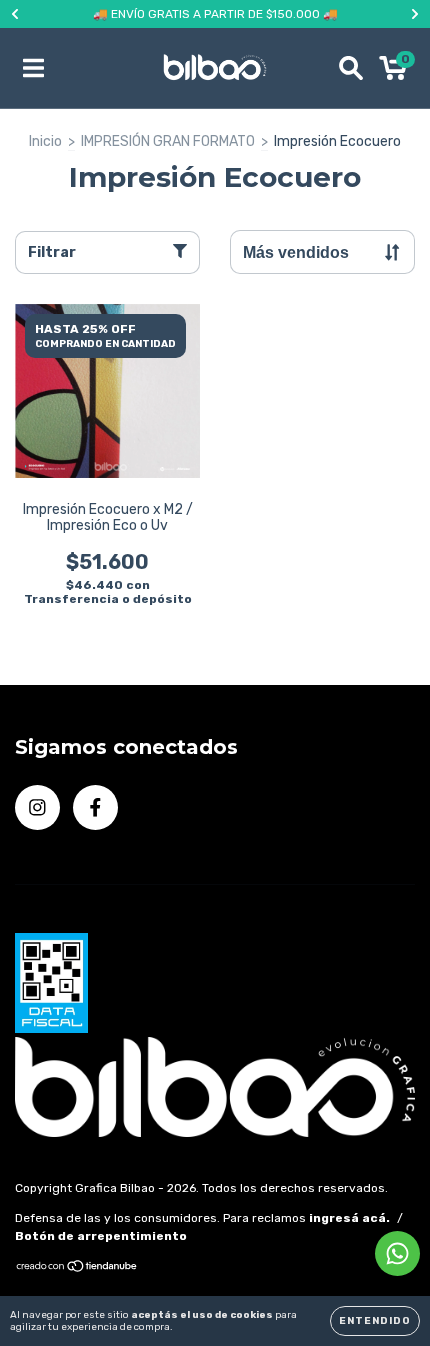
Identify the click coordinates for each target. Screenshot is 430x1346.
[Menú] (33, 68)
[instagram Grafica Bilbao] (37, 807)
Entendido (375, 1321)
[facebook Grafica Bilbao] (95, 807)
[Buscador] (351, 68)
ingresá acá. (349, 1218)
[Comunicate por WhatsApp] (397, 1253)
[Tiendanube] (77, 1269)
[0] (393, 73)
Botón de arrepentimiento (101, 1236)
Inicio (45, 141)
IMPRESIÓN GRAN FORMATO (168, 141)
